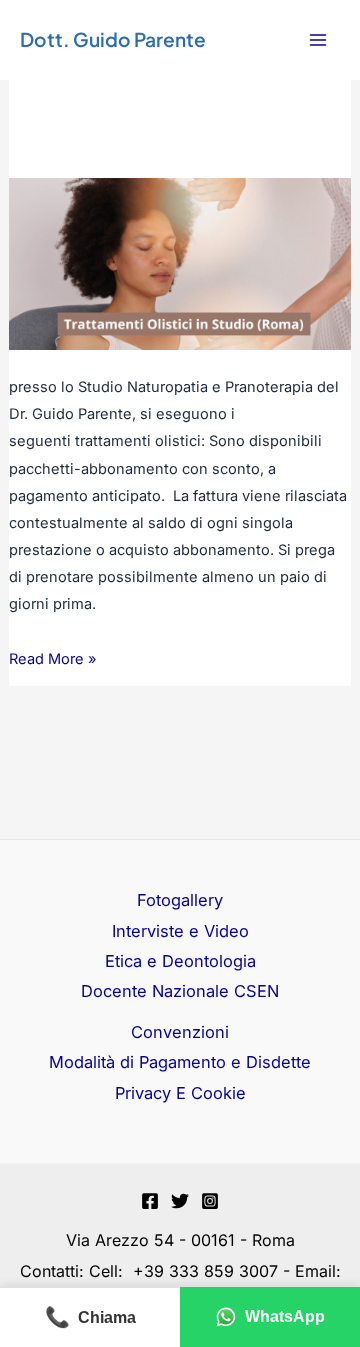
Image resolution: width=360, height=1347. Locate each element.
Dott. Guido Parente (113, 39)
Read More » (52, 657)
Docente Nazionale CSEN (180, 991)
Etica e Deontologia (180, 961)
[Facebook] (150, 1201)
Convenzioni (180, 1032)
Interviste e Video (180, 931)
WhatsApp (285, 1316)
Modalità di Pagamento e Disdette (180, 1062)
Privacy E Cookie (180, 1093)
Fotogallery (180, 900)
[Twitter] (180, 1201)
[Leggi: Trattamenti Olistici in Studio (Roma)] (180, 263)
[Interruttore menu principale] (317, 40)
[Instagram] (210, 1201)
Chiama (90, 1317)
